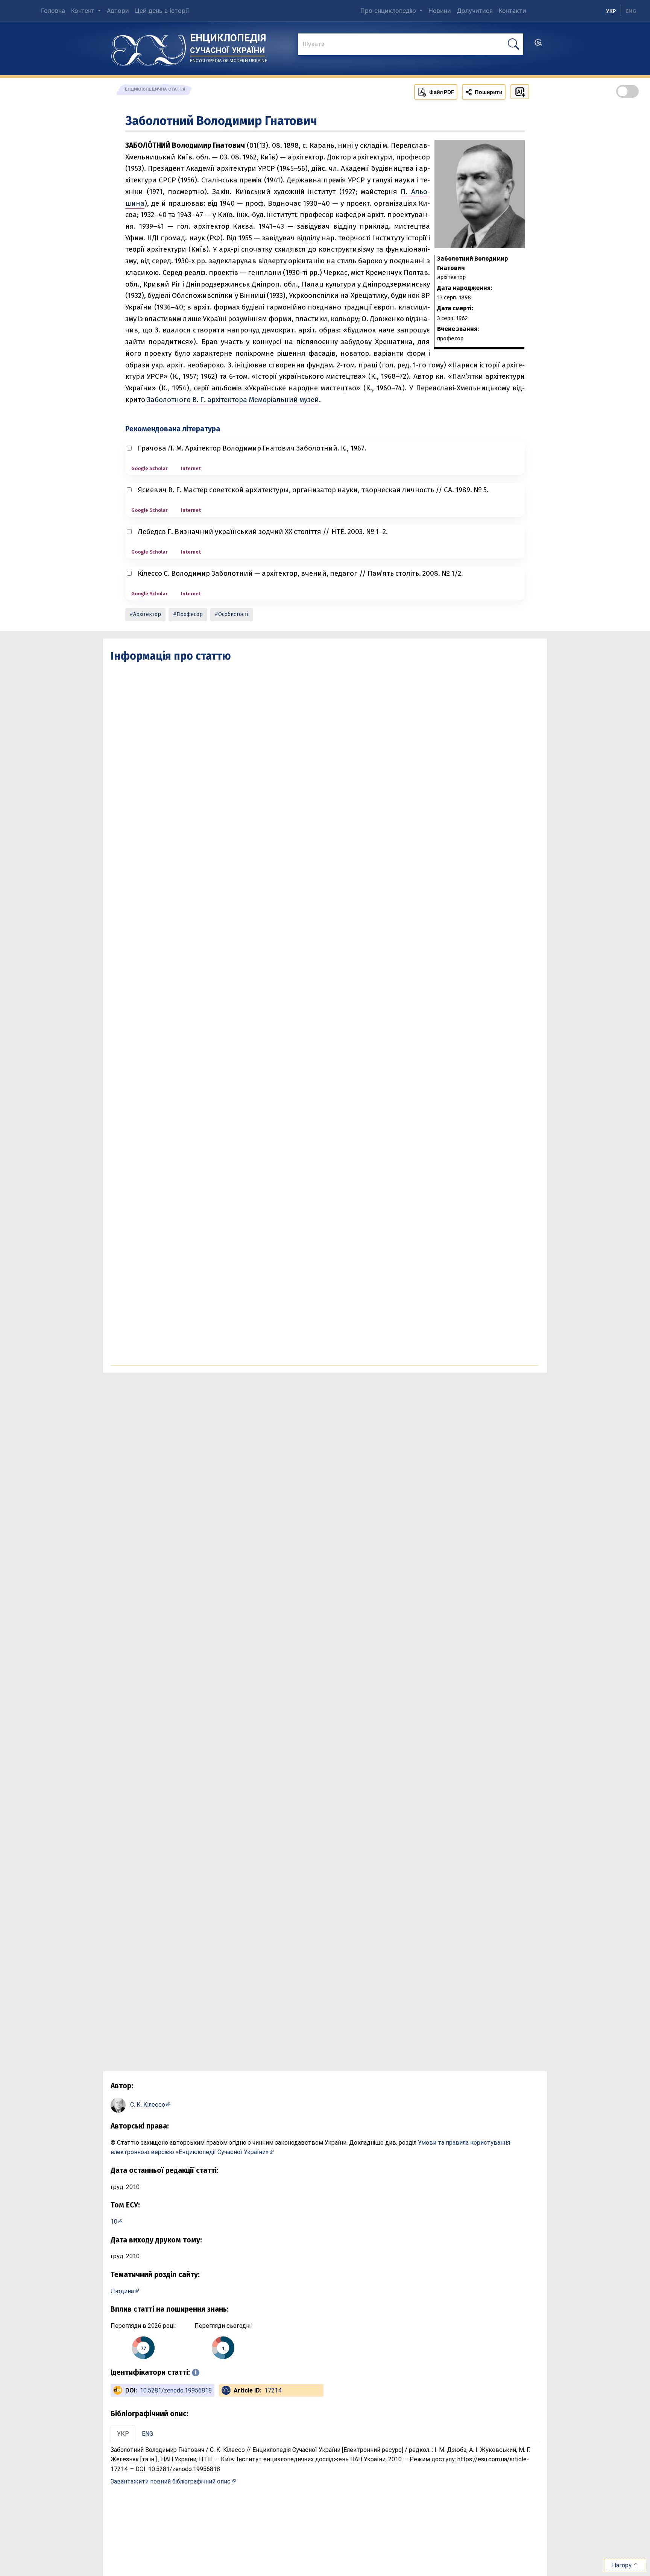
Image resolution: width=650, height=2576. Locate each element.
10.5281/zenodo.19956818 (176, 2390)
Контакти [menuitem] (513, 11)
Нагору (623, 2565)
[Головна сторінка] (149, 48)
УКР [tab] (123, 2434)
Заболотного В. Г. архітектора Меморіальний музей (233, 400)
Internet (191, 468)
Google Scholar (149, 468)
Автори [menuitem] (118, 11)
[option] (631, 11)
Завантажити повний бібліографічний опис (171, 2481)
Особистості (233, 614)
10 (114, 2222)
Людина (122, 2291)
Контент (84, 11)
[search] (538, 45)
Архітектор (147, 614)
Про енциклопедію (389, 11)
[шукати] (513, 44)
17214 (273, 2390)
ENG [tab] (147, 2434)
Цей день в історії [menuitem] (162, 11)
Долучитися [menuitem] (475, 11)
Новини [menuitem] (440, 11)
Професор (190, 614)
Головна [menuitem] (53, 11)
